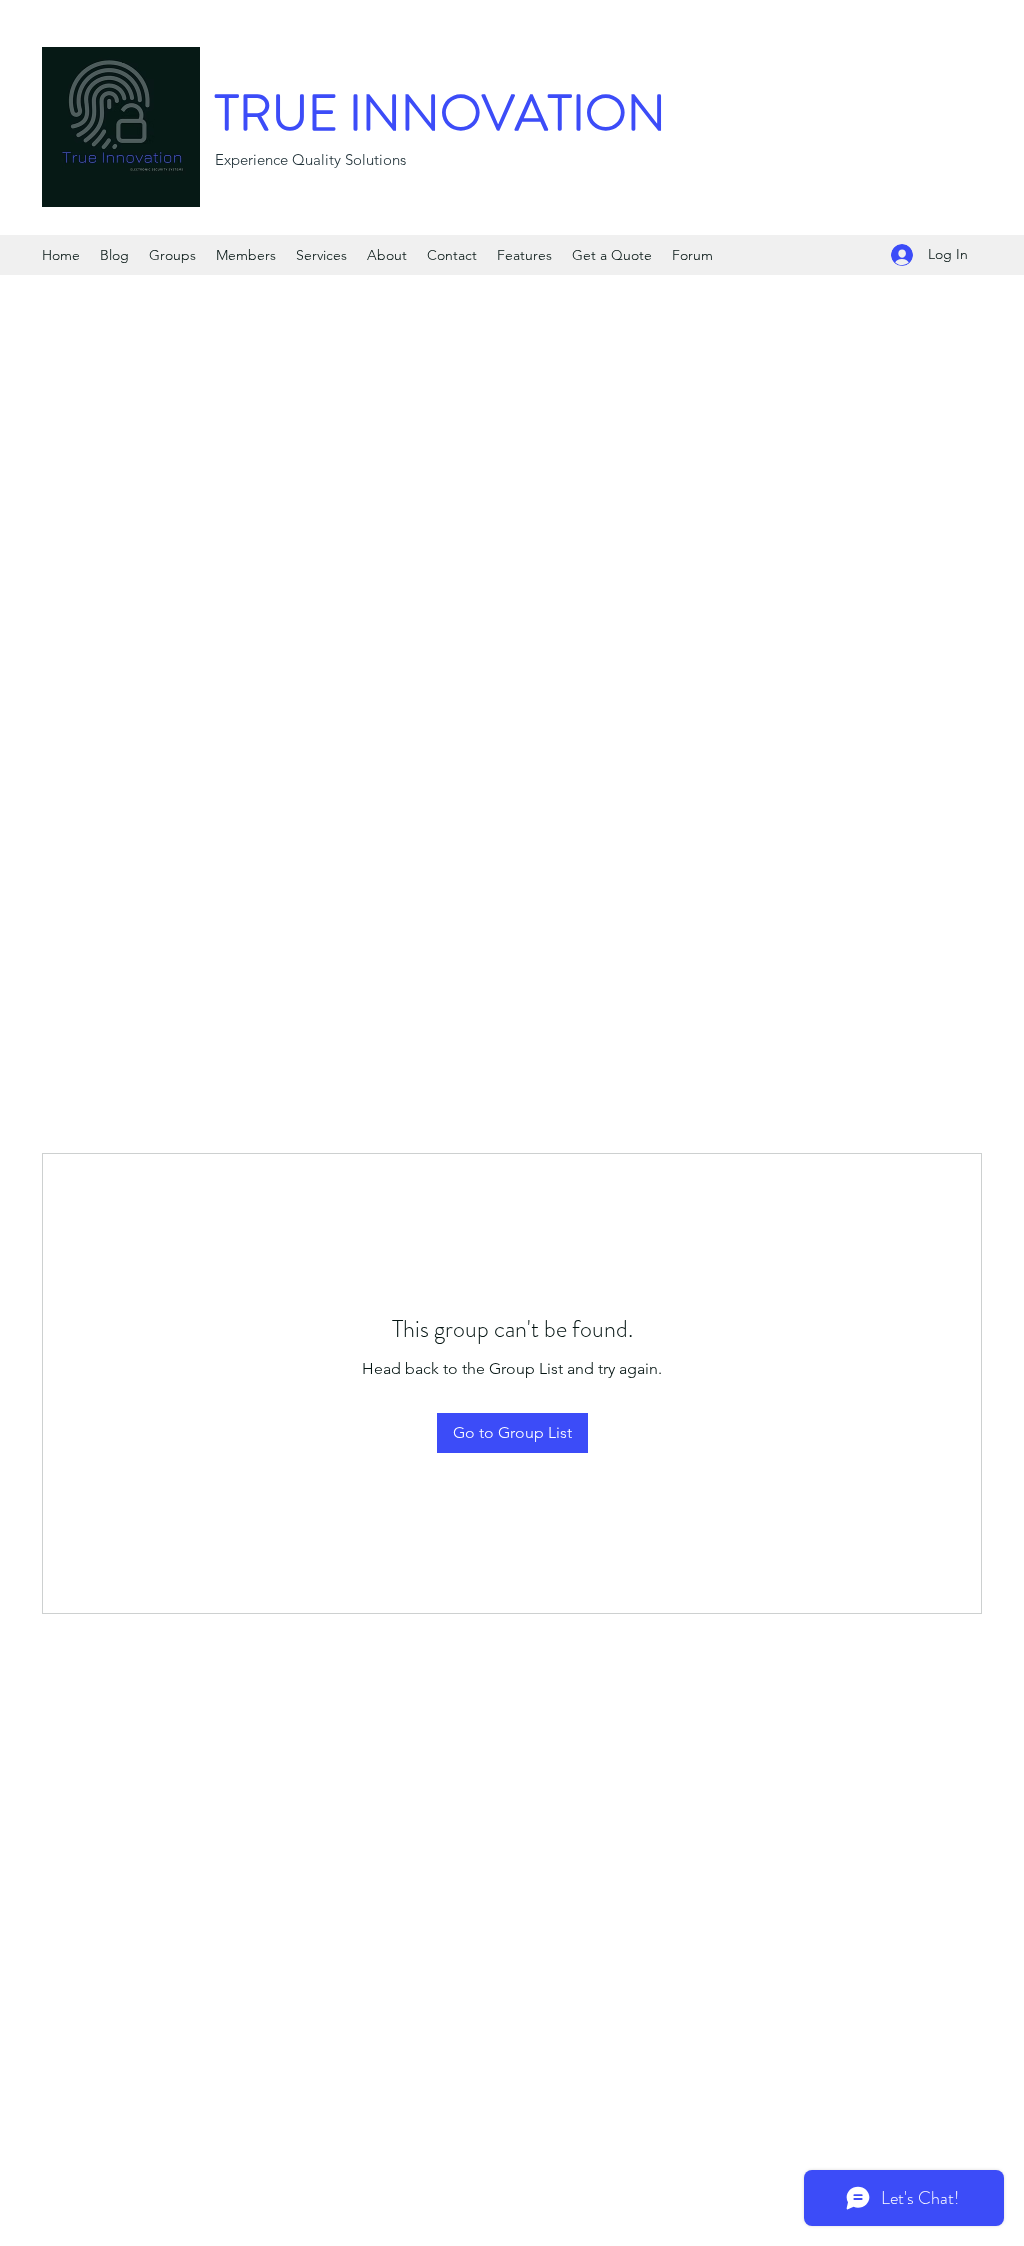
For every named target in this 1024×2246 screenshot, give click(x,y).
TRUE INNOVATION (440, 113)
